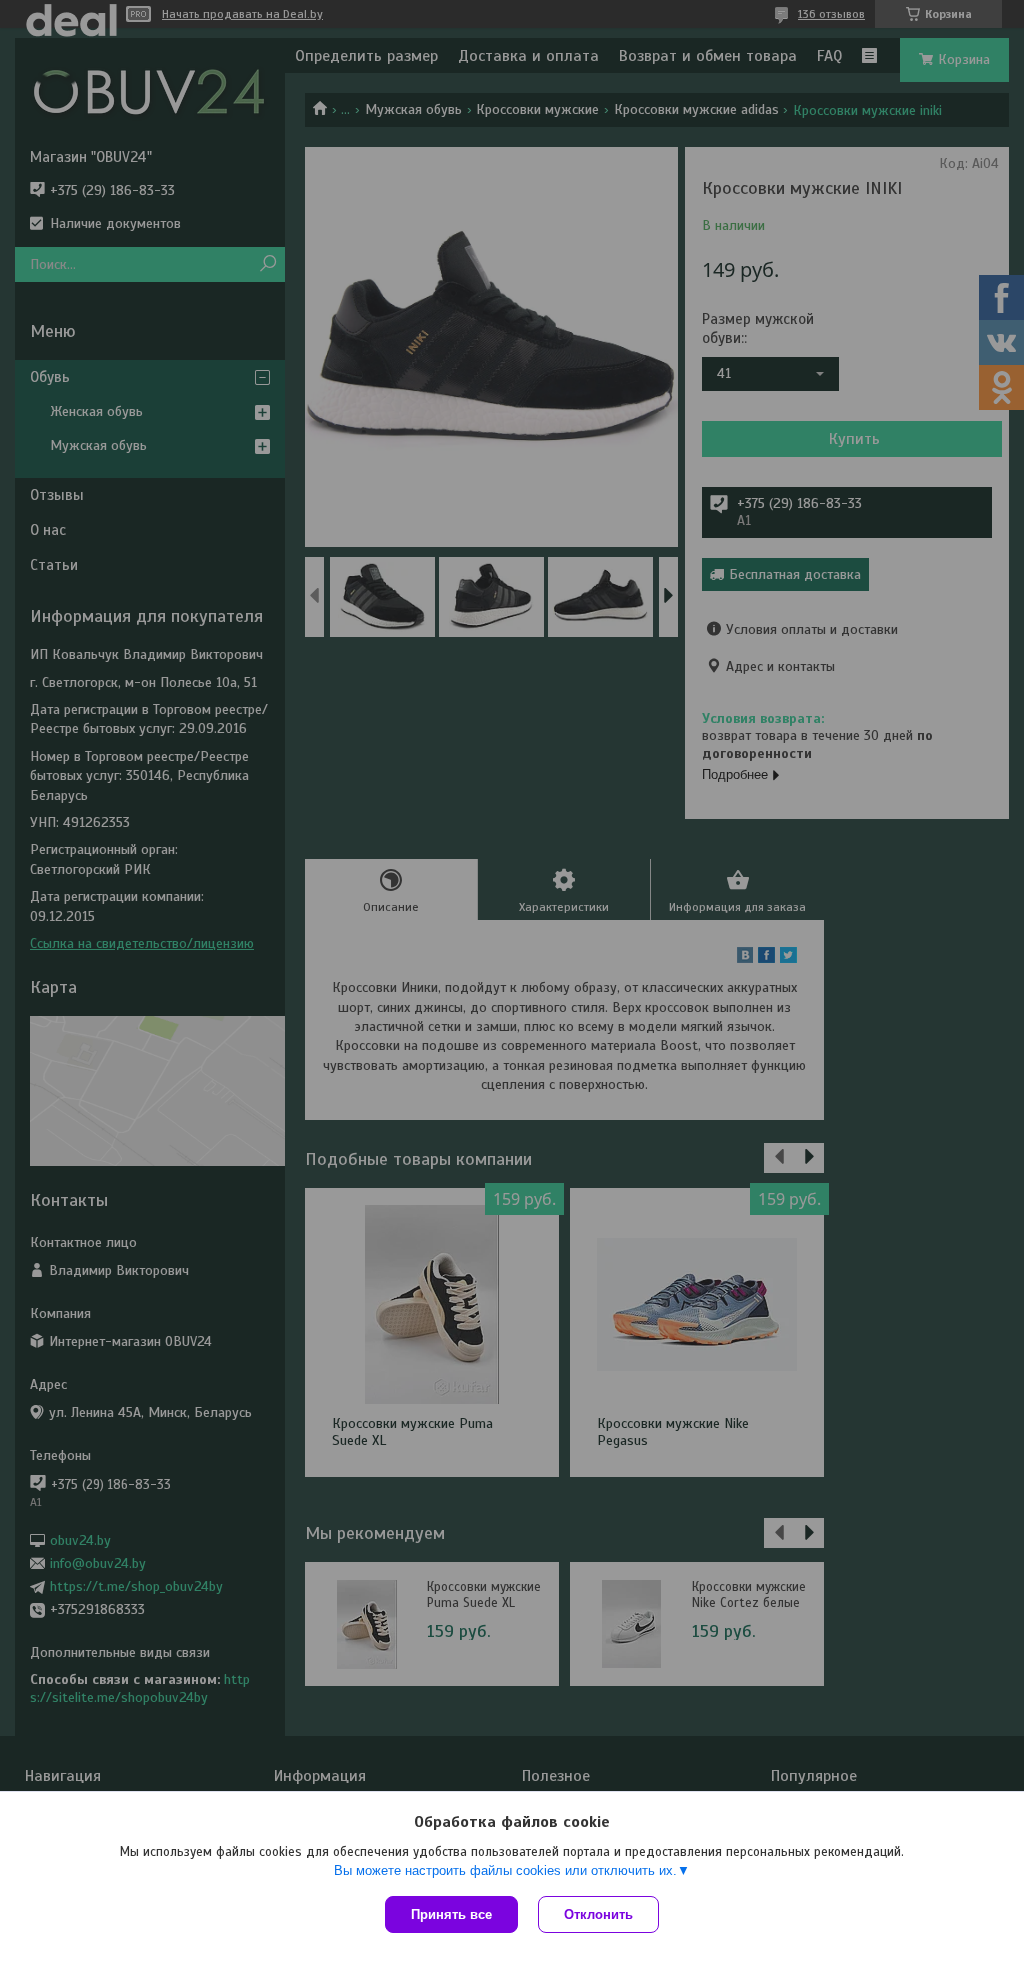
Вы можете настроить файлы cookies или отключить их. (505, 1870)
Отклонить (598, 1914)
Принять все (451, 1914)
